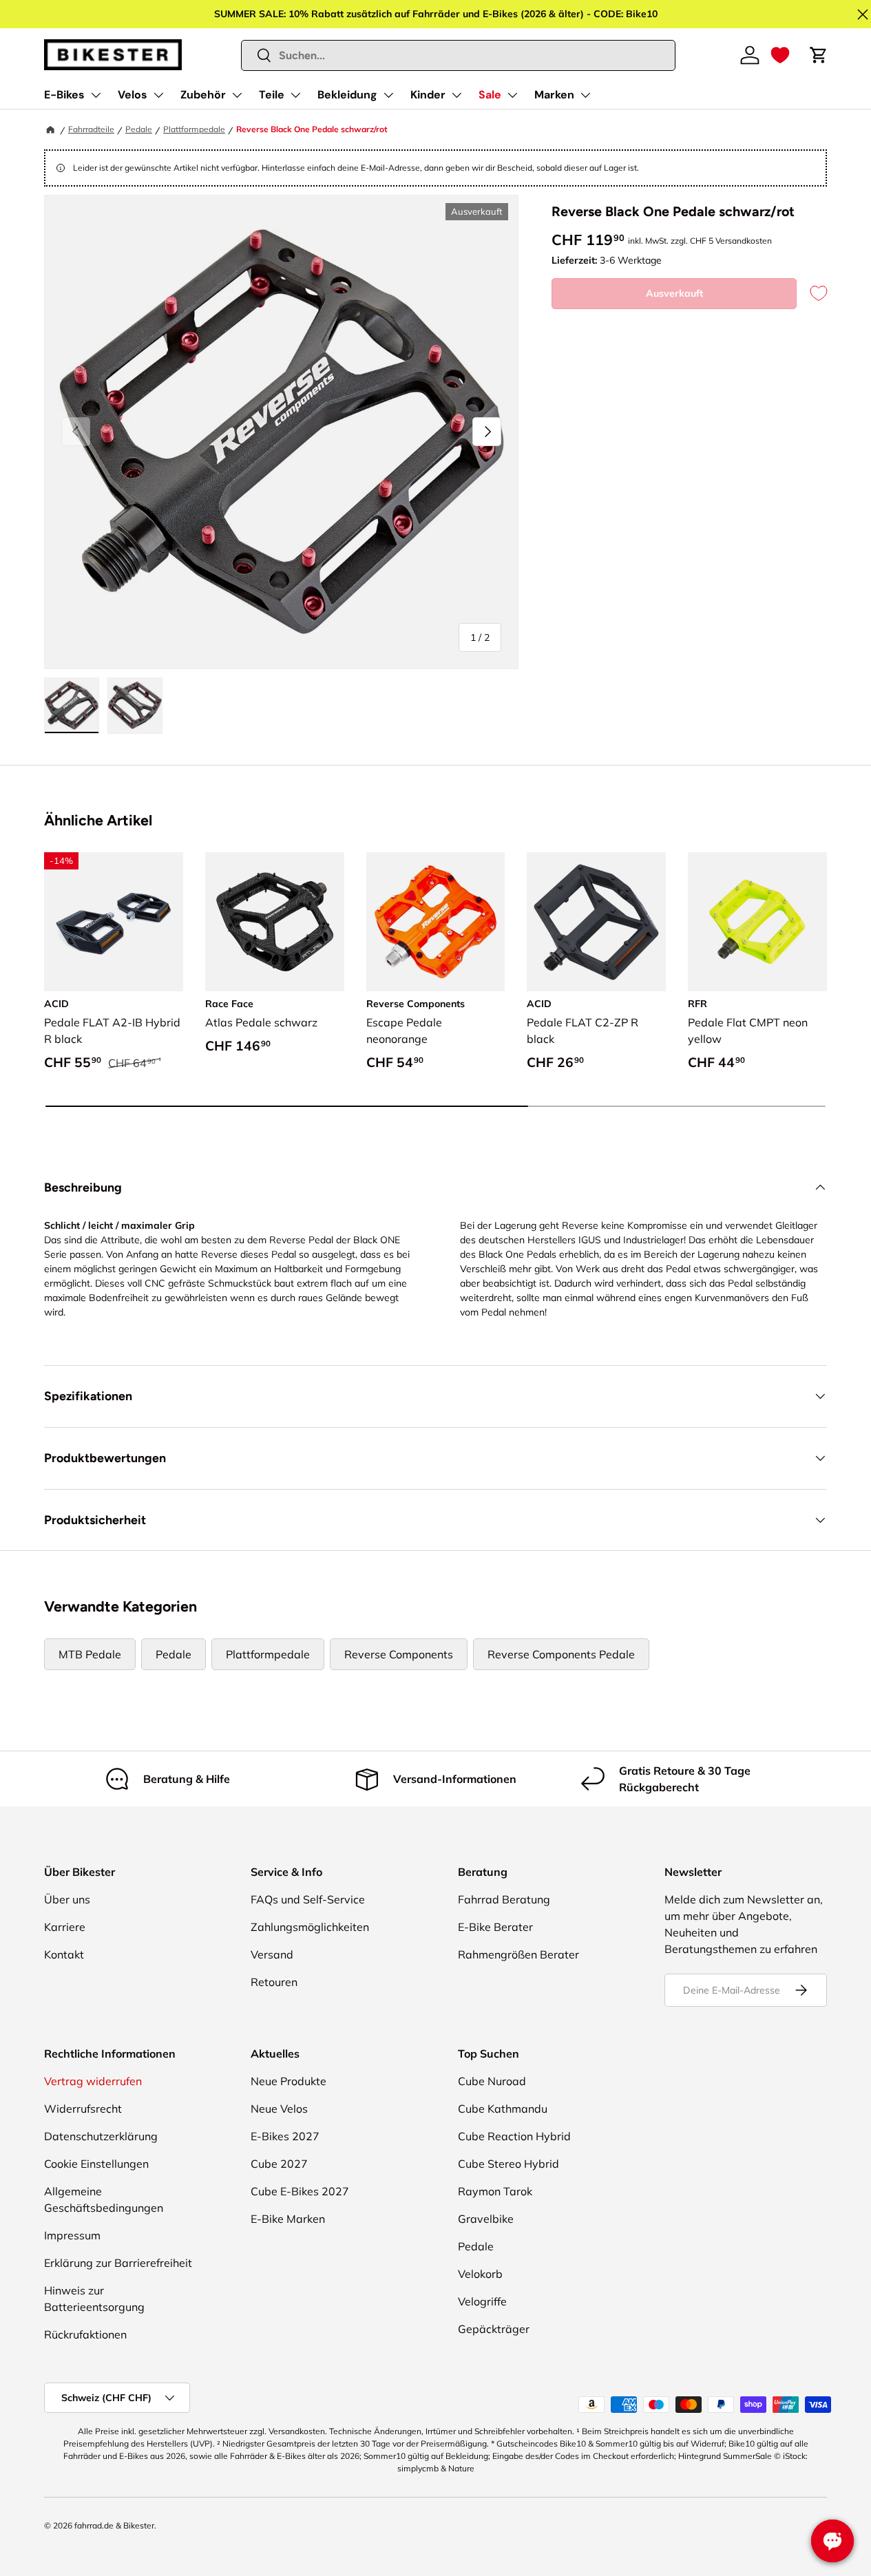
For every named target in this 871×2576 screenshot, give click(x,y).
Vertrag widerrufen (93, 2081)
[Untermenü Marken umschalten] (585, 95)
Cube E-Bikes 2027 (300, 2191)
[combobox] (459, 55)
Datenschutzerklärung (101, 2136)
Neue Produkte (288, 2081)
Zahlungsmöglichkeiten (310, 1927)
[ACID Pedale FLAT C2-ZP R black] (596, 922)
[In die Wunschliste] (812, 294)
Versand (272, 1954)
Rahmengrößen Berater (518, 1954)
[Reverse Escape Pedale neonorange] (436, 922)
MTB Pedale (90, 1654)
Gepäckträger (494, 2329)
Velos (133, 95)
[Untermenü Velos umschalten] (158, 95)
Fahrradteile (91, 129)
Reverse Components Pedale (561, 1654)
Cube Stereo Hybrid (508, 2164)
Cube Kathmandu (503, 2109)
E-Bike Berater (495, 1927)
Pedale (139, 129)
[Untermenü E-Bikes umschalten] (96, 95)
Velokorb (480, 2274)
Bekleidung (347, 95)
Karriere (65, 1927)
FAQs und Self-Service (308, 1899)
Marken (554, 95)
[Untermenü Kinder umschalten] (457, 95)
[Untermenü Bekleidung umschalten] (388, 95)
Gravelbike (486, 2219)
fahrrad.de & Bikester (114, 2525)
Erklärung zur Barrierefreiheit (118, 2263)
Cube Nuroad (492, 2081)
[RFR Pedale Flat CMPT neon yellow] (757, 922)
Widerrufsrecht (83, 2109)
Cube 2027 (279, 2164)
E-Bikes (64, 95)
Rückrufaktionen (85, 2334)
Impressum (72, 2235)
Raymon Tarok (495, 2191)
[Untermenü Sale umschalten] (512, 95)
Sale (490, 95)
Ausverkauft (674, 293)
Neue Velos (279, 2109)
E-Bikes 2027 (285, 2136)
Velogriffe (482, 2301)
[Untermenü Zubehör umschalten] (237, 95)
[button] (780, 55)
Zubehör (203, 95)
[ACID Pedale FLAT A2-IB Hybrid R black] (114, 922)
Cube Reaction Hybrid (514, 2136)
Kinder (428, 95)
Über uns (67, 1899)
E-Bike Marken (288, 2219)
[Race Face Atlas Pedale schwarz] (275, 922)
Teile (272, 95)
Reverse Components (399, 1654)
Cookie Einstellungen (96, 2164)
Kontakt (64, 1954)
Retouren (274, 1982)
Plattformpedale (194, 129)
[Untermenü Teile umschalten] (295, 95)
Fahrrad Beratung (504, 1899)
